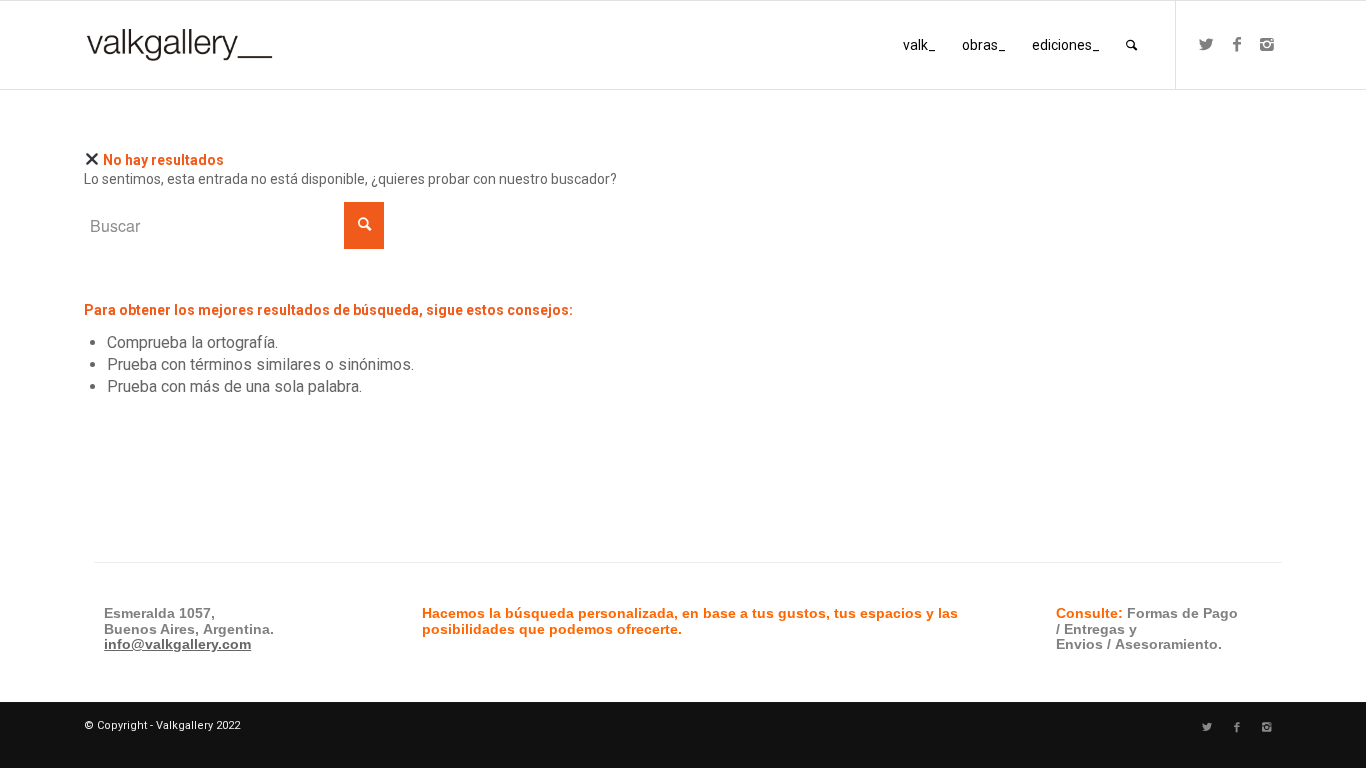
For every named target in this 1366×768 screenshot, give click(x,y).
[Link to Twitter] (1207, 44)
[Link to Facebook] (1237, 44)
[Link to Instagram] (1267, 44)
